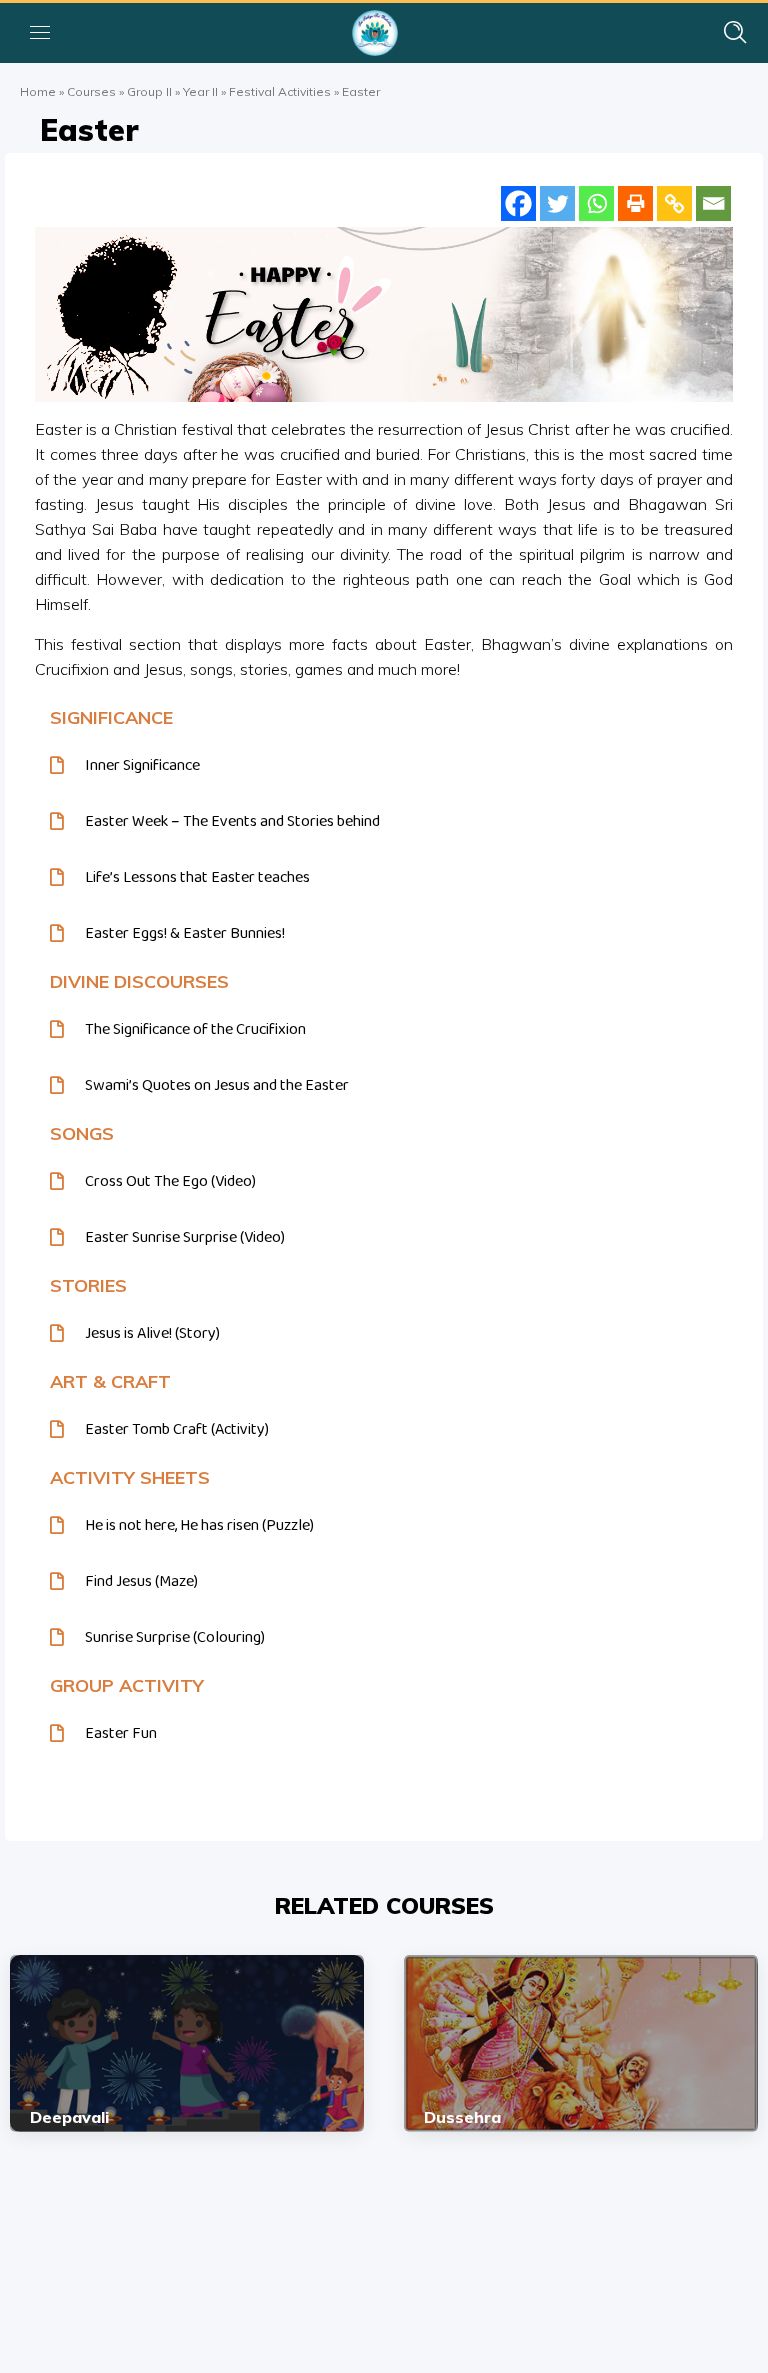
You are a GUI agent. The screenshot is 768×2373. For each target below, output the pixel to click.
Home (38, 91)
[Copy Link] (674, 203)
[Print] (635, 203)
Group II (149, 91)
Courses (91, 91)
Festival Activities (280, 91)
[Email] (713, 203)
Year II (200, 91)
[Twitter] (557, 203)
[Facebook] (518, 203)
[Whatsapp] (596, 203)
